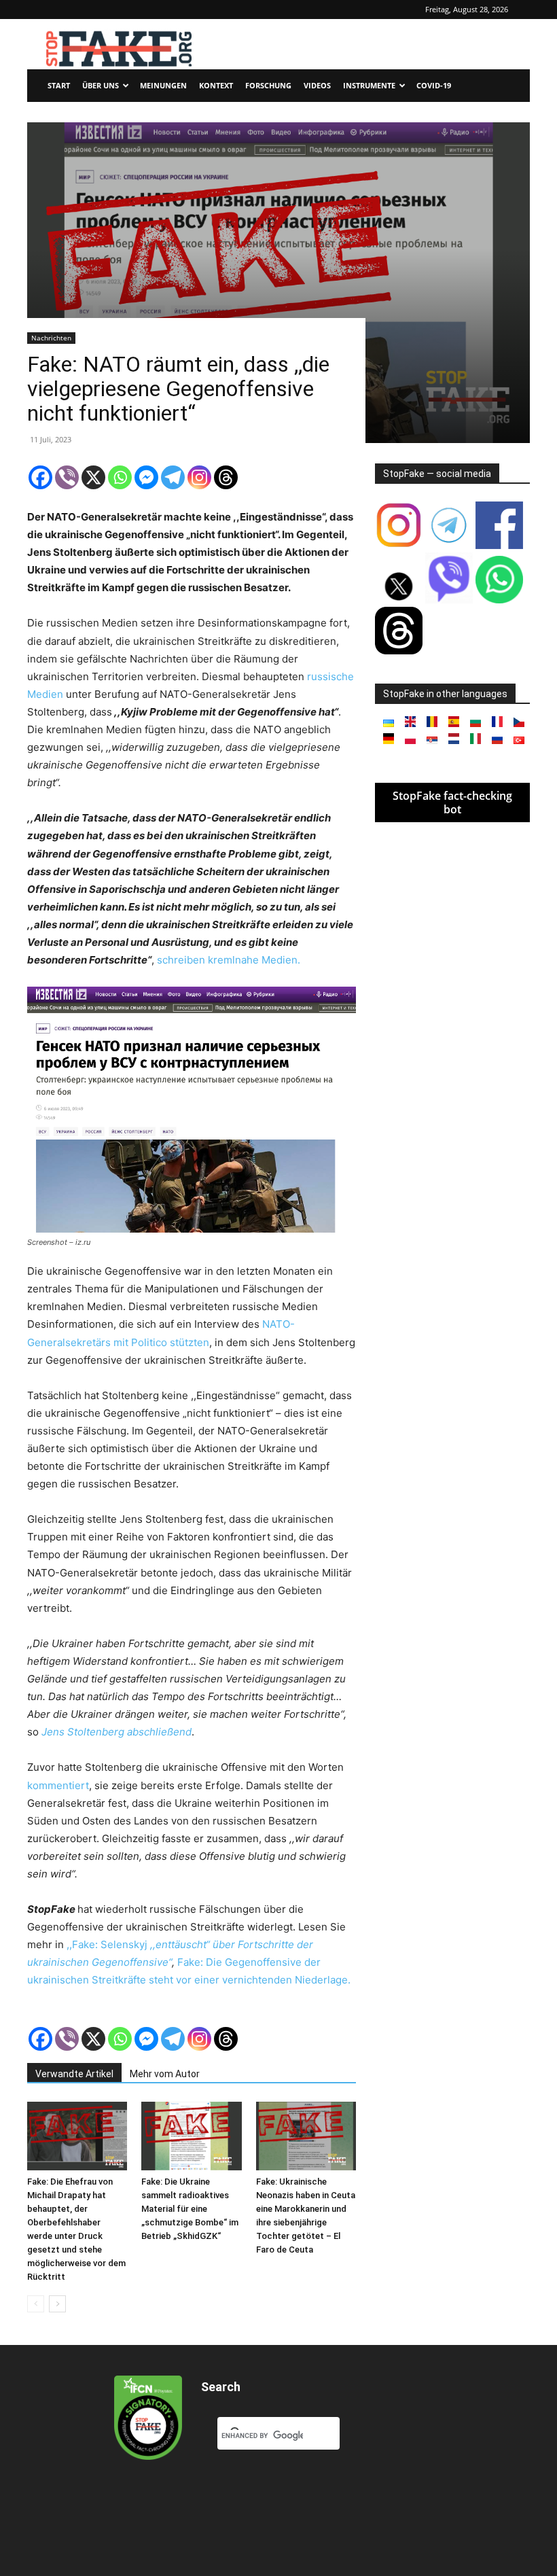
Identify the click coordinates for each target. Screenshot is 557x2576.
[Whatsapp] (120, 477)
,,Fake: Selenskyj (108, 1944)
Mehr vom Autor (165, 2074)
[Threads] (226, 477)
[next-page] (57, 2304)
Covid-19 (434, 85)
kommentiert (58, 1785)
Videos (317, 85)
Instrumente (369, 85)
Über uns (101, 85)
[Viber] (67, 477)
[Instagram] (199, 477)
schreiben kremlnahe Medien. (229, 960)
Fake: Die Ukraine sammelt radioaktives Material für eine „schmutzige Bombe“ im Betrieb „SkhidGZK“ (190, 2209)
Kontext (216, 85)
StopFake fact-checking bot (452, 802)
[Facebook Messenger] (146, 477)
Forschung (268, 85)
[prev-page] (36, 2304)
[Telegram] (173, 477)
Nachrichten (51, 338)
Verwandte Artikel (74, 2074)
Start (59, 85)
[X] (93, 477)
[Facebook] (40, 477)
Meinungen (163, 85)
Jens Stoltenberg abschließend (116, 1732)
